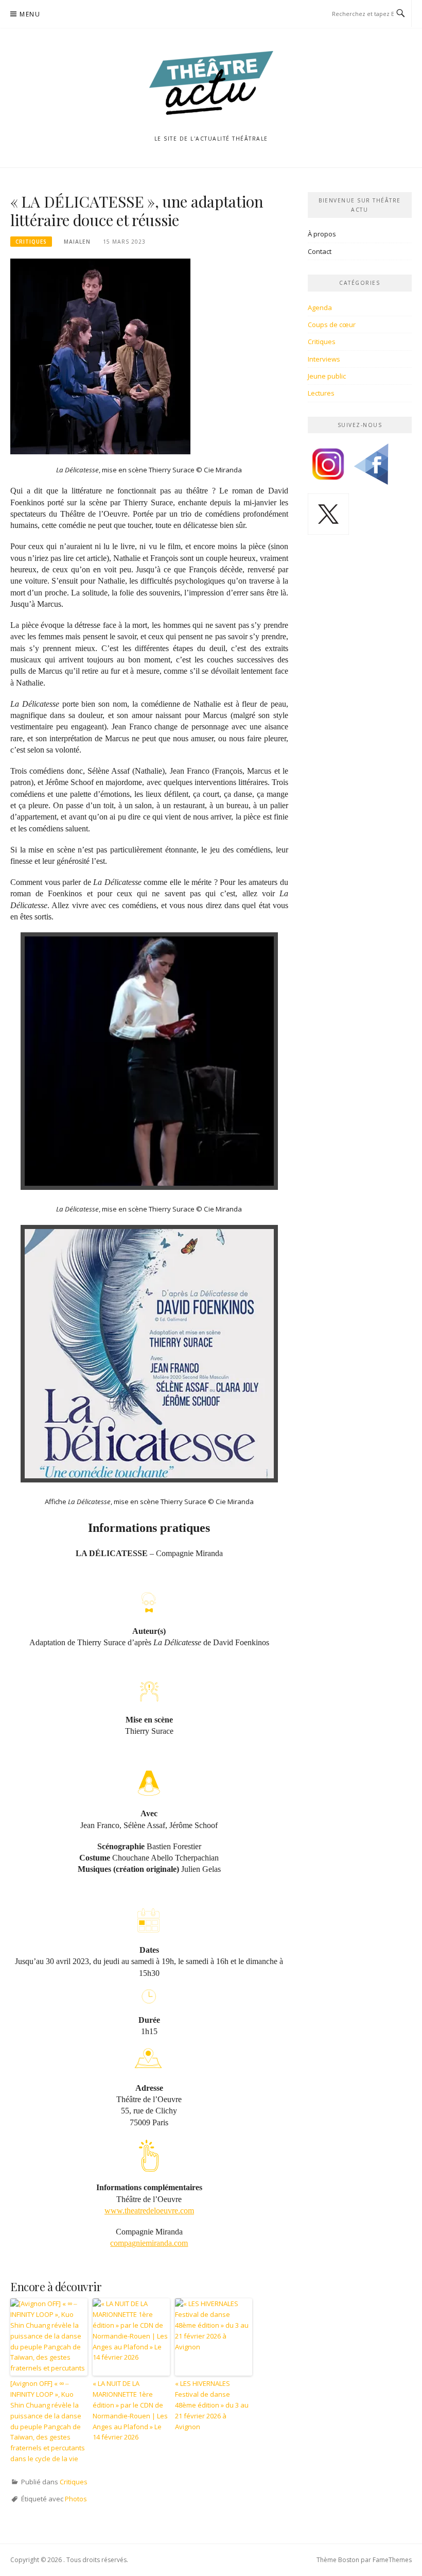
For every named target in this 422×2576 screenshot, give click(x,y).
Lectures (321, 393)
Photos (76, 2499)
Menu (30, 14)
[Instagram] (328, 468)
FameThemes (392, 2560)
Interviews (324, 359)
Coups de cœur (332, 325)
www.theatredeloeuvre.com (149, 2211)
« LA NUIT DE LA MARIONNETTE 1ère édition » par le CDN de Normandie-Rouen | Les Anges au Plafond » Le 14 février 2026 (130, 2410)
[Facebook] (371, 468)
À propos (322, 234)
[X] (328, 518)
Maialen (77, 242)
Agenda (320, 308)
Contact (320, 251)
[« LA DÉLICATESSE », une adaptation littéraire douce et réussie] (100, 356)
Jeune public (327, 376)
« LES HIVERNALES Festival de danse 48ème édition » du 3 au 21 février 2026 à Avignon (212, 2405)
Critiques (31, 242)
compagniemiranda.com (149, 2243)
